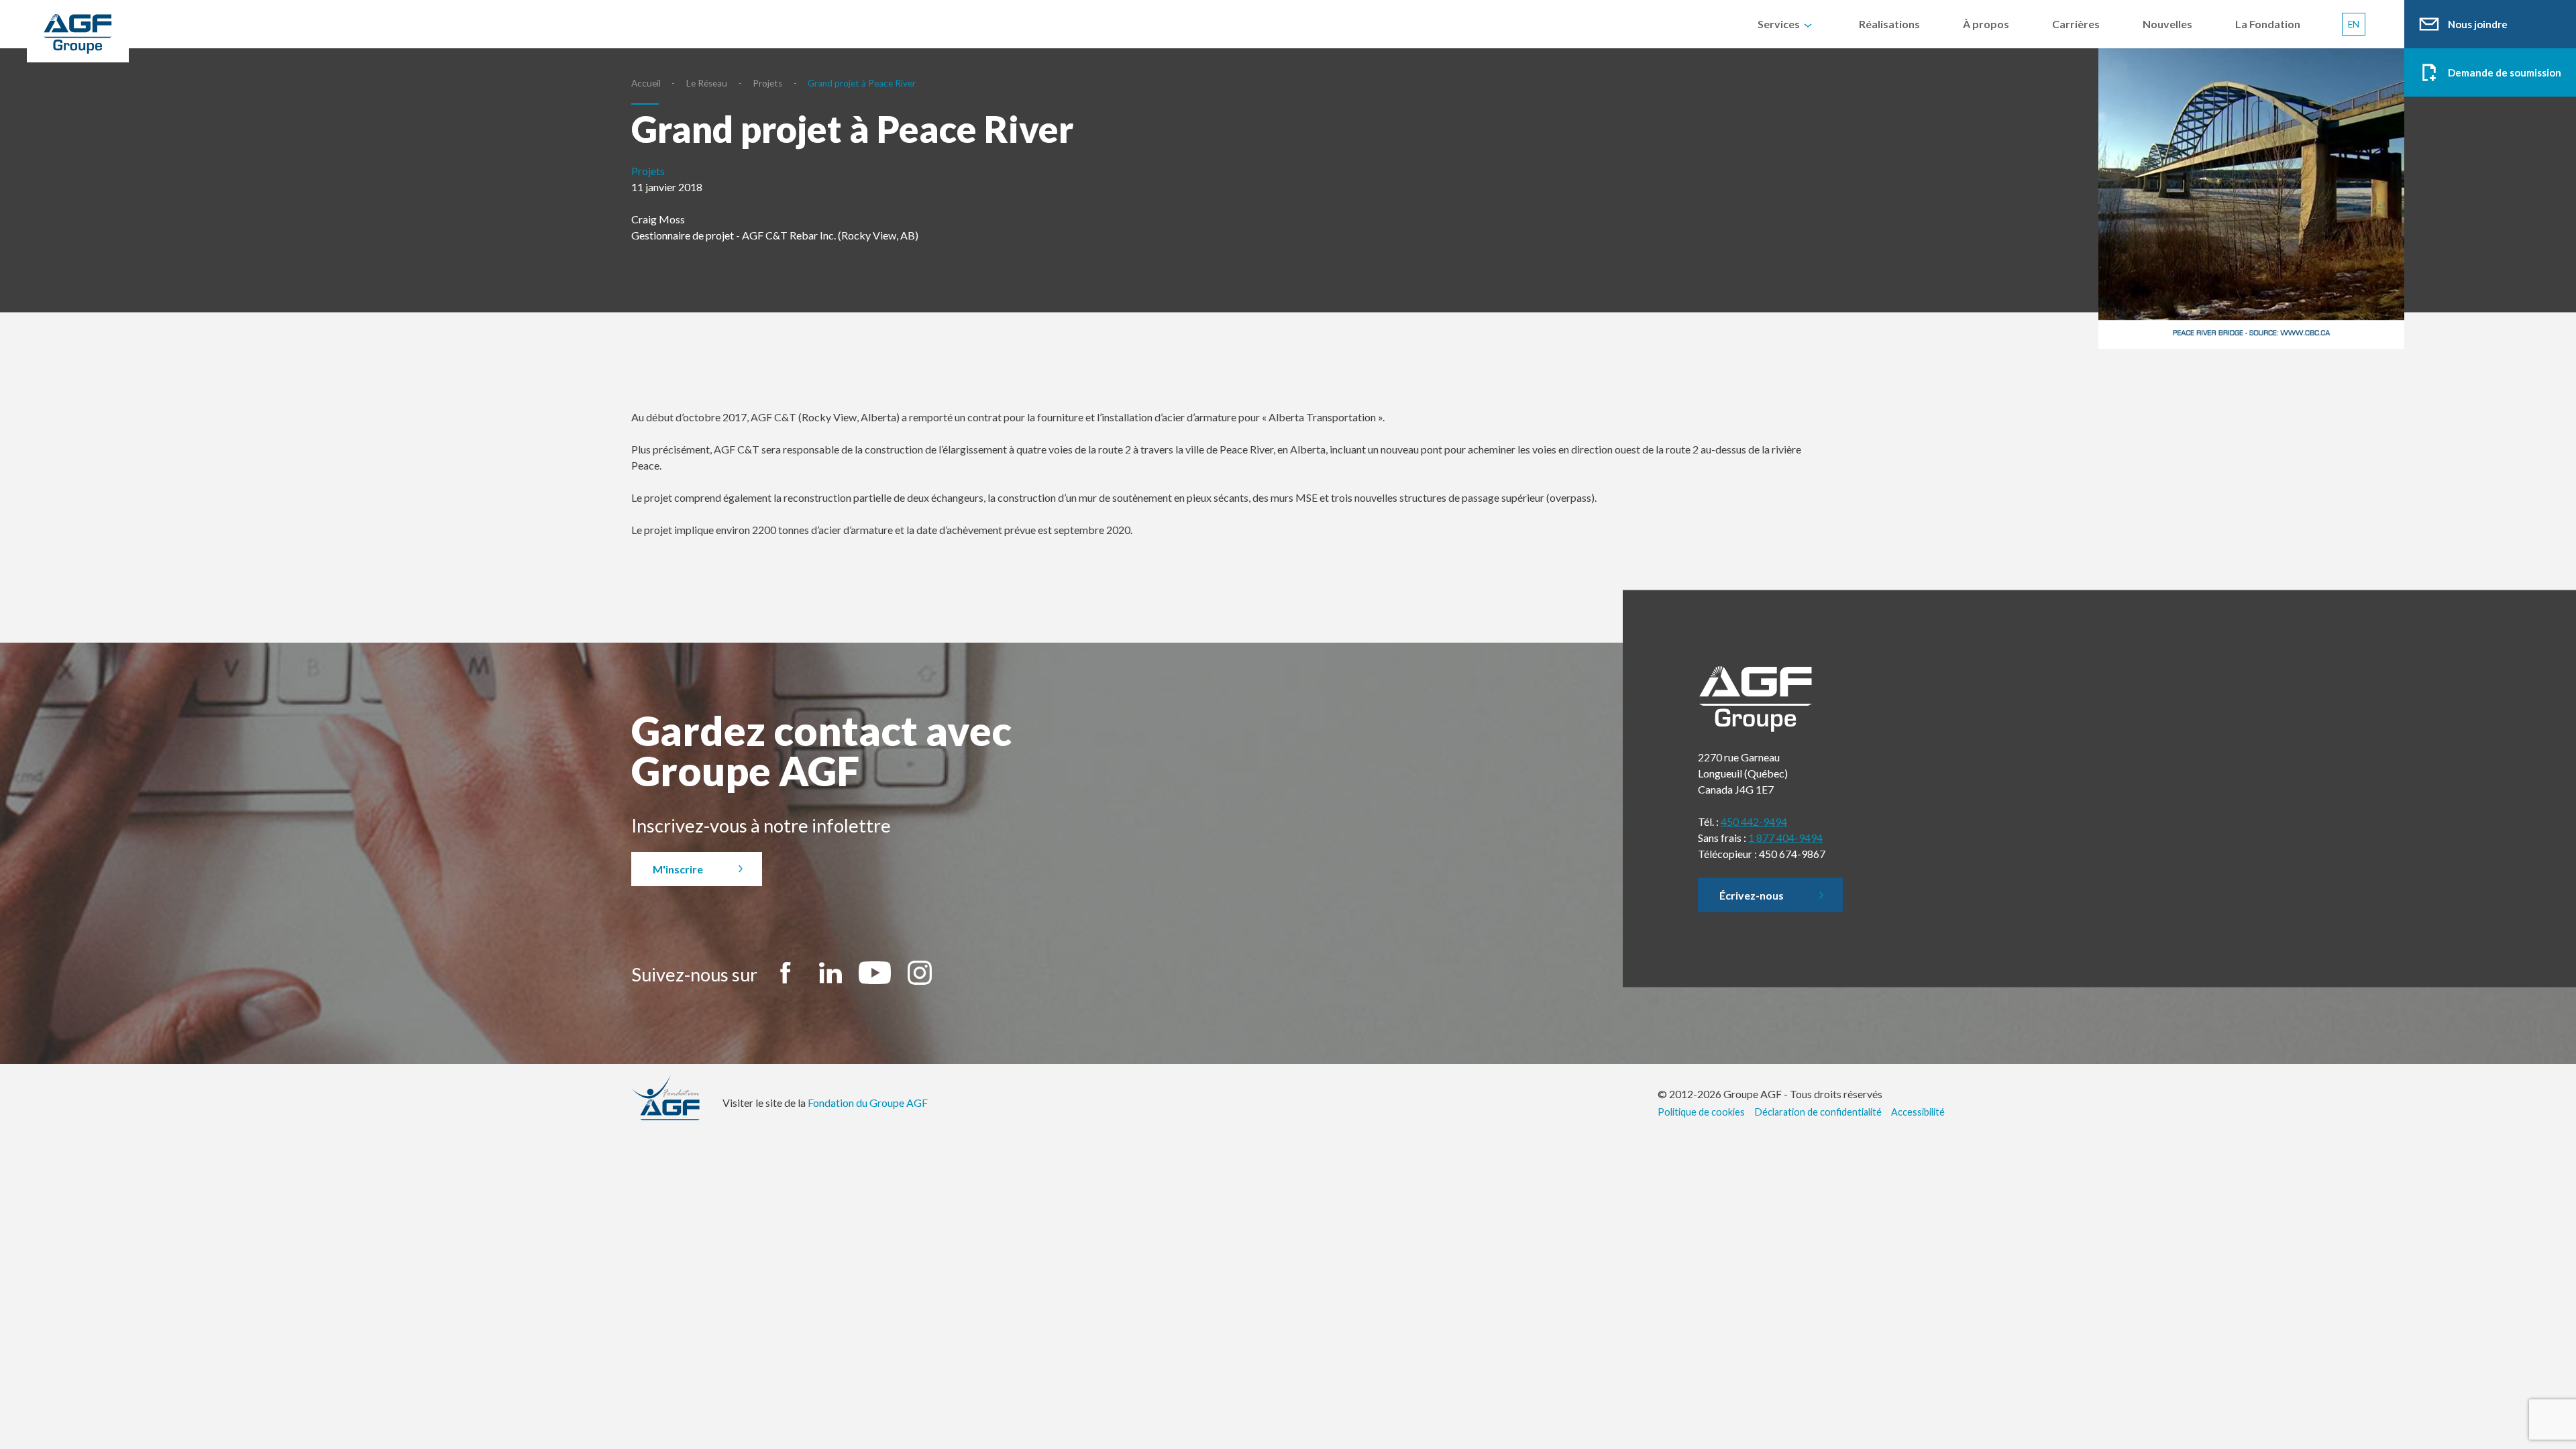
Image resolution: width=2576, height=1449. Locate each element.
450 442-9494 (1754, 821)
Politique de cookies (1701, 1112)
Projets (767, 83)
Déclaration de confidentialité (1818, 1112)
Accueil (646, 83)
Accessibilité (1918, 1112)
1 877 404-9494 (1785, 838)
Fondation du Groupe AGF (868, 1103)
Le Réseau (707, 83)
